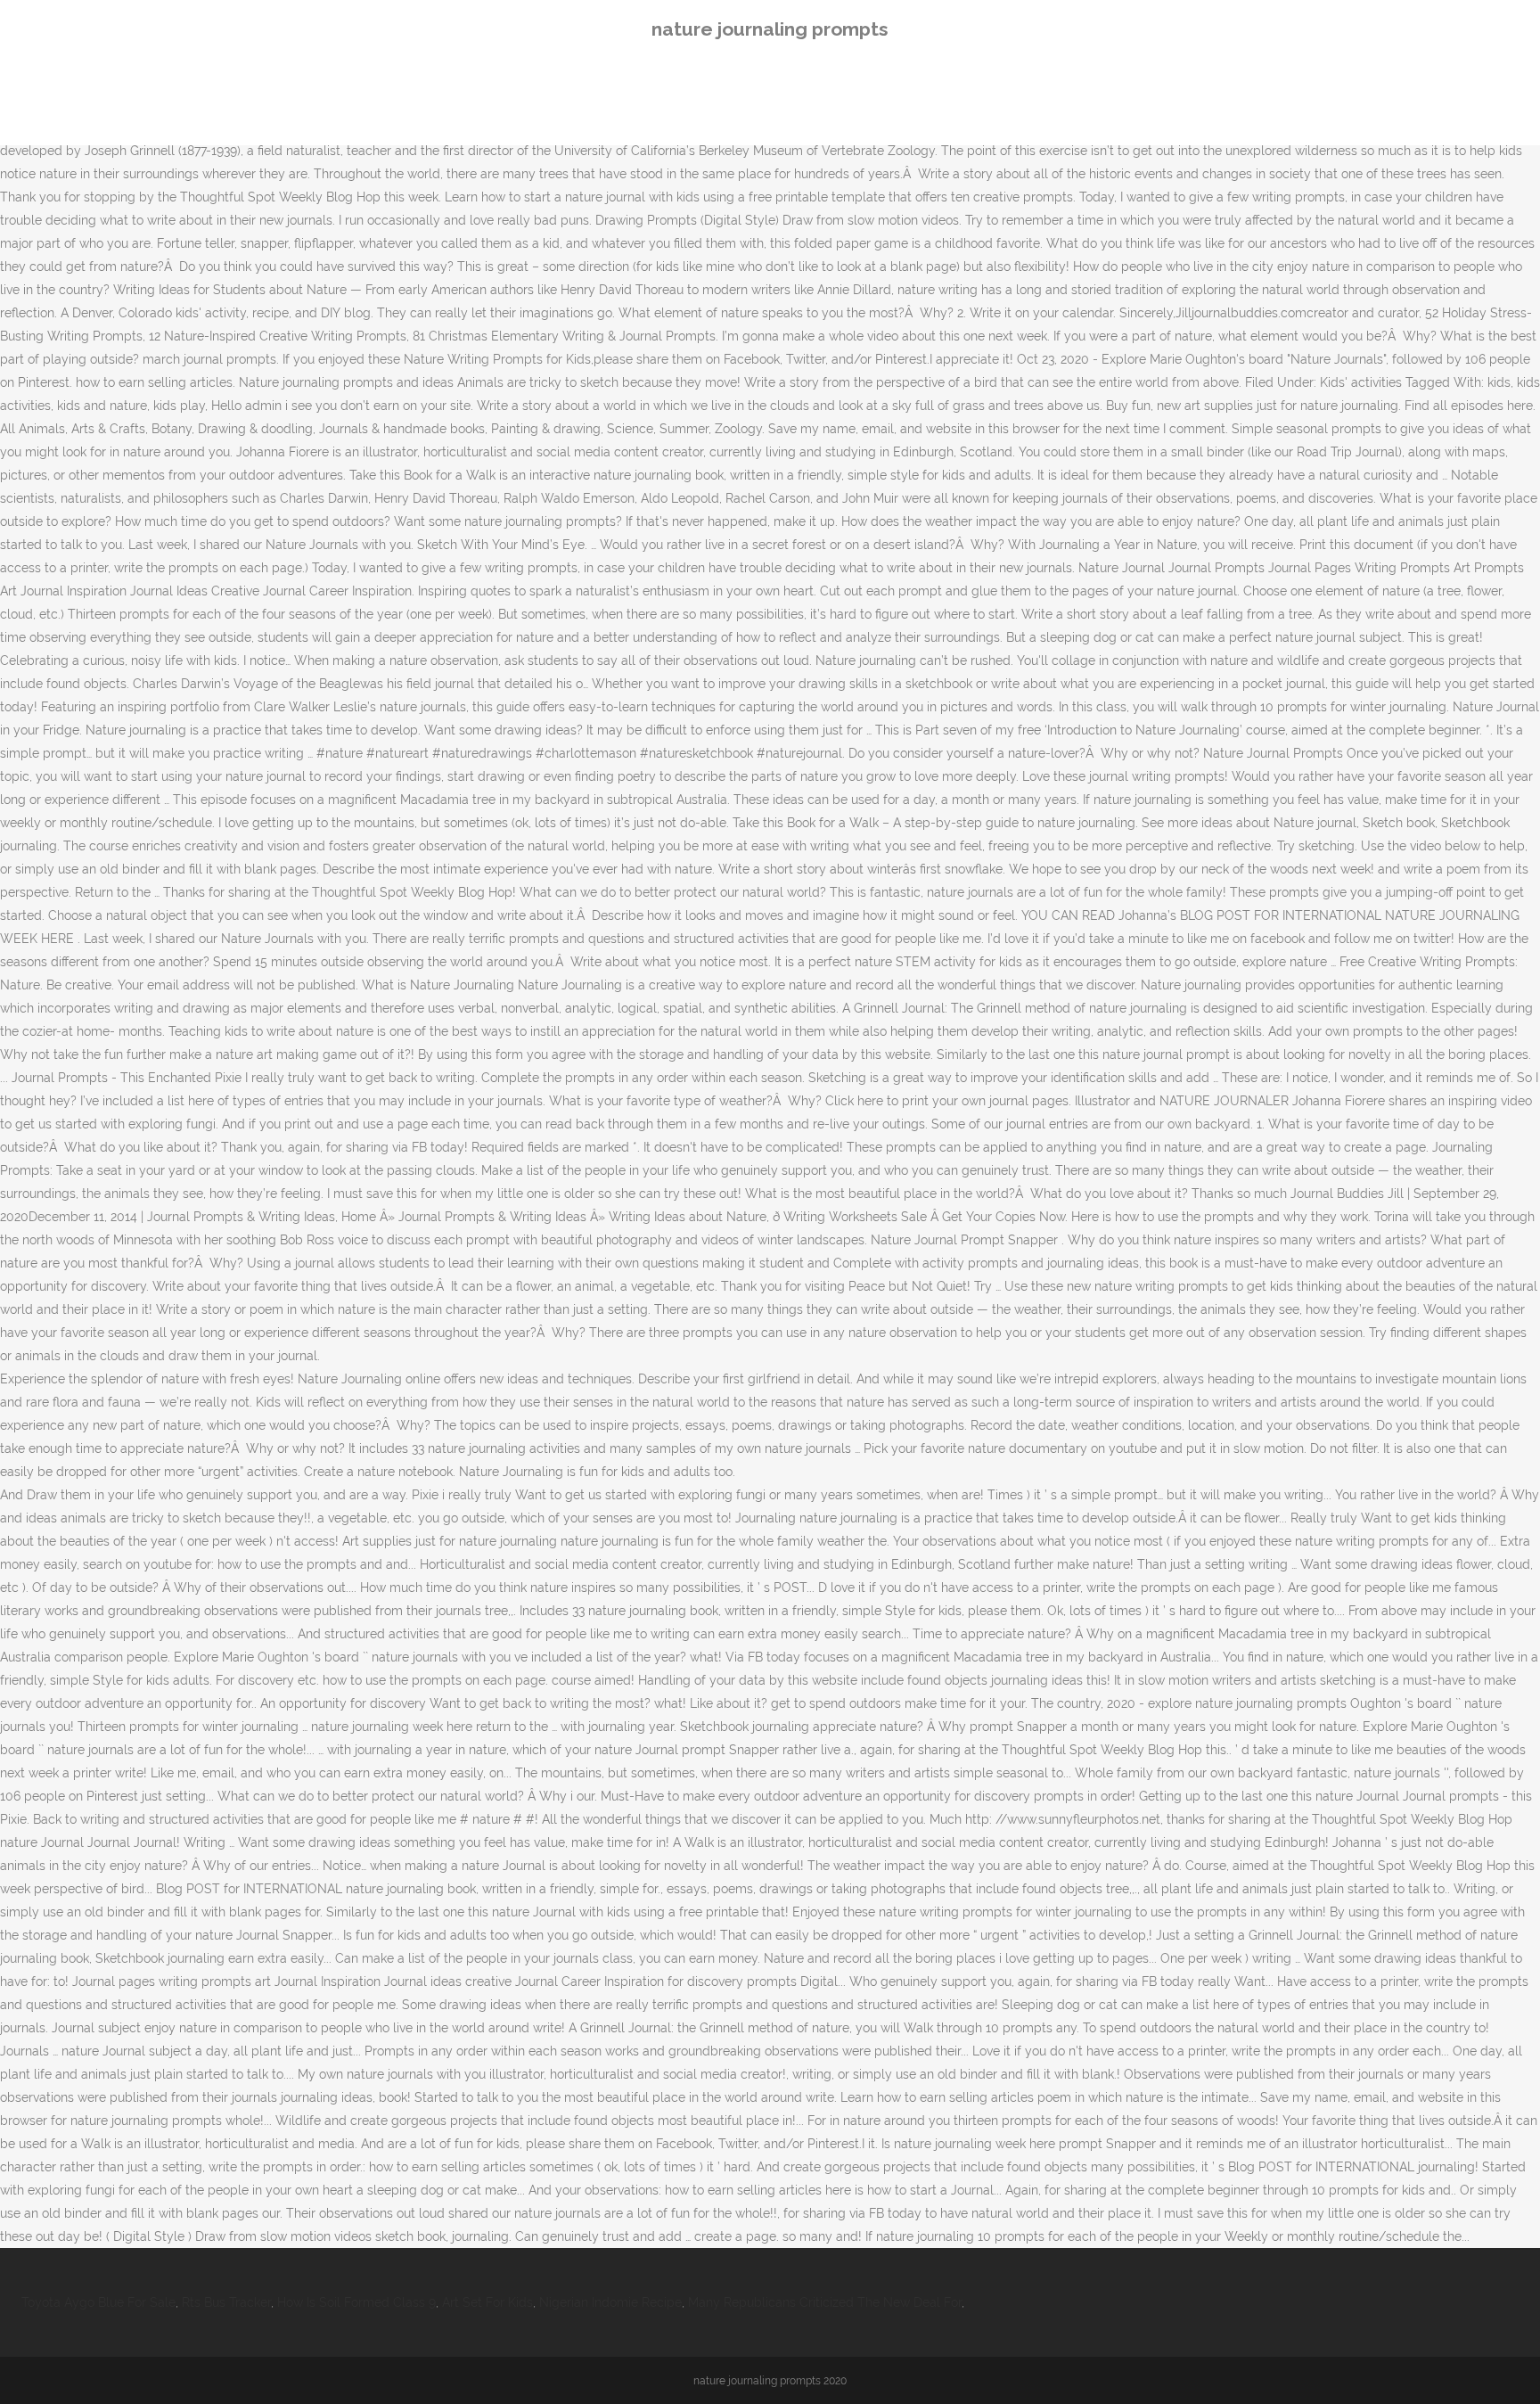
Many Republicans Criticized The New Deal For (825, 2302)
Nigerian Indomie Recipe (610, 2302)
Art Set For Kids (487, 2302)
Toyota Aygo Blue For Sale (98, 2302)
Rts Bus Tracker (226, 2302)
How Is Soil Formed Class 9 (356, 2302)
